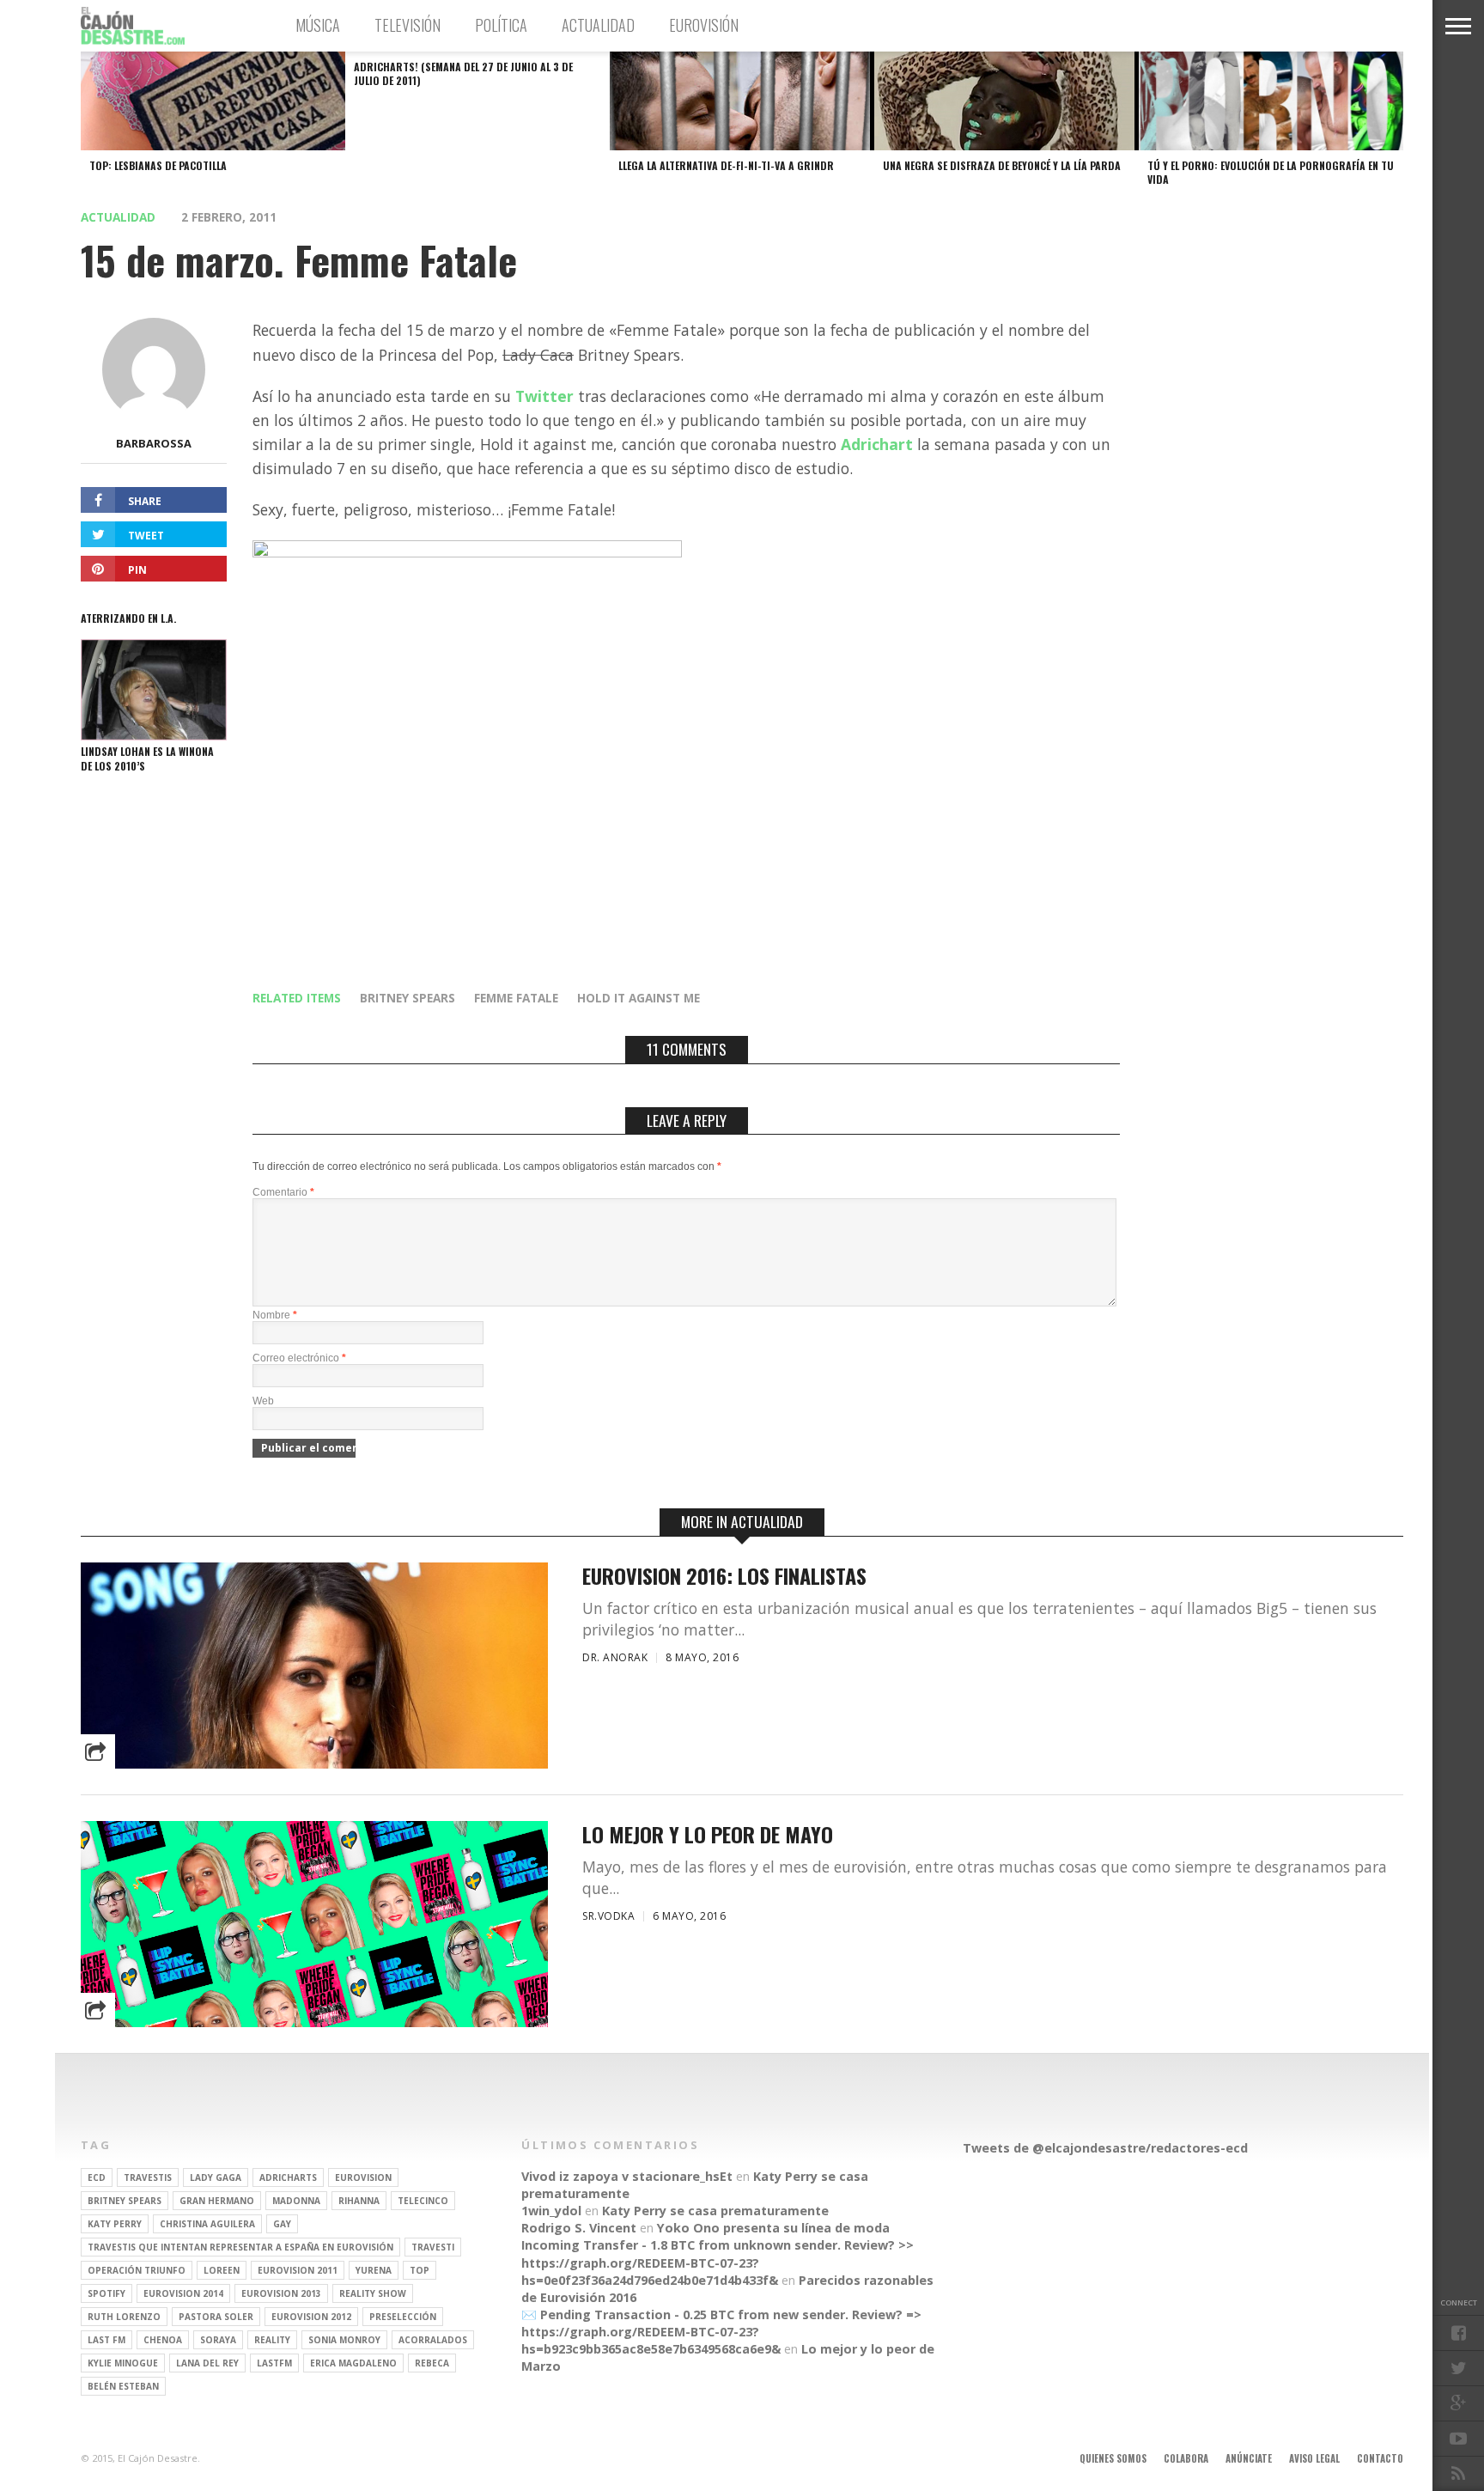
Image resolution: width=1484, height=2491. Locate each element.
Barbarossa (154, 443)
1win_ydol (551, 2211)
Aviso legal (1314, 2458)
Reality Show (373, 2293)
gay (282, 2224)
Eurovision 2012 (311, 2317)
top (420, 2270)
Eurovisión (704, 25)
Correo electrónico (299, 1358)
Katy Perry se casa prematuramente (715, 2211)
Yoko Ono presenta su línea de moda (773, 2228)
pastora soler (216, 2317)
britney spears (407, 998)
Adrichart (877, 444)
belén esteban (123, 2386)
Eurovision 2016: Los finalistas (724, 1576)
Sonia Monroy (344, 2340)
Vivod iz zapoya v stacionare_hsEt (627, 2176)
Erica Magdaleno (353, 2363)
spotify (106, 2293)
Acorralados (433, 2340)
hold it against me (639, 998)
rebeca (432, 2363)
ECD (97, 2177)
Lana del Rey (207, 2363)
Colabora (1186, 2458)
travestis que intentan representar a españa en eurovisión (240, 2247)
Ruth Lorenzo (124, 2317)
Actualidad (598, 25)
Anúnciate (1249, 2458)
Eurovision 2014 (183, 2293)
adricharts (288, 2177)
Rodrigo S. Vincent (579, 2228)
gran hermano (217, 2201)
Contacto (1380, 2458)
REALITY (272, 2340)
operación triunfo (137, 2270)
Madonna (296, 2201)
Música (318, 25)
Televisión (407, 25)
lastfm (274, 2363)
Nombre (275, 1315)
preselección (403, 2317)
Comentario (283, 1192)
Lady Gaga (216, 2177)
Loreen (222, 2270)
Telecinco (423, 2201)
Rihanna (359, 2201)
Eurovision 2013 (281, 2293)
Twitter (544, 396)
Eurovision (363, 2177)
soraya (218, 2340)
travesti (433, 2247)
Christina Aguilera (207, 2224)
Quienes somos (1113, 2458)
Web (263, 1401)
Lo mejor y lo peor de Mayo (708, 1834)
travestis (148, 2177)
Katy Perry (115, 2224)
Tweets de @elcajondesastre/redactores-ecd (1105, 2148)
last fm (106, 2340)
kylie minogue (123, 2363)
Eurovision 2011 (298, 2270)
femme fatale (516, 998)
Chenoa (163, 2340)
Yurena (374, 2270)
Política (501, 25)
